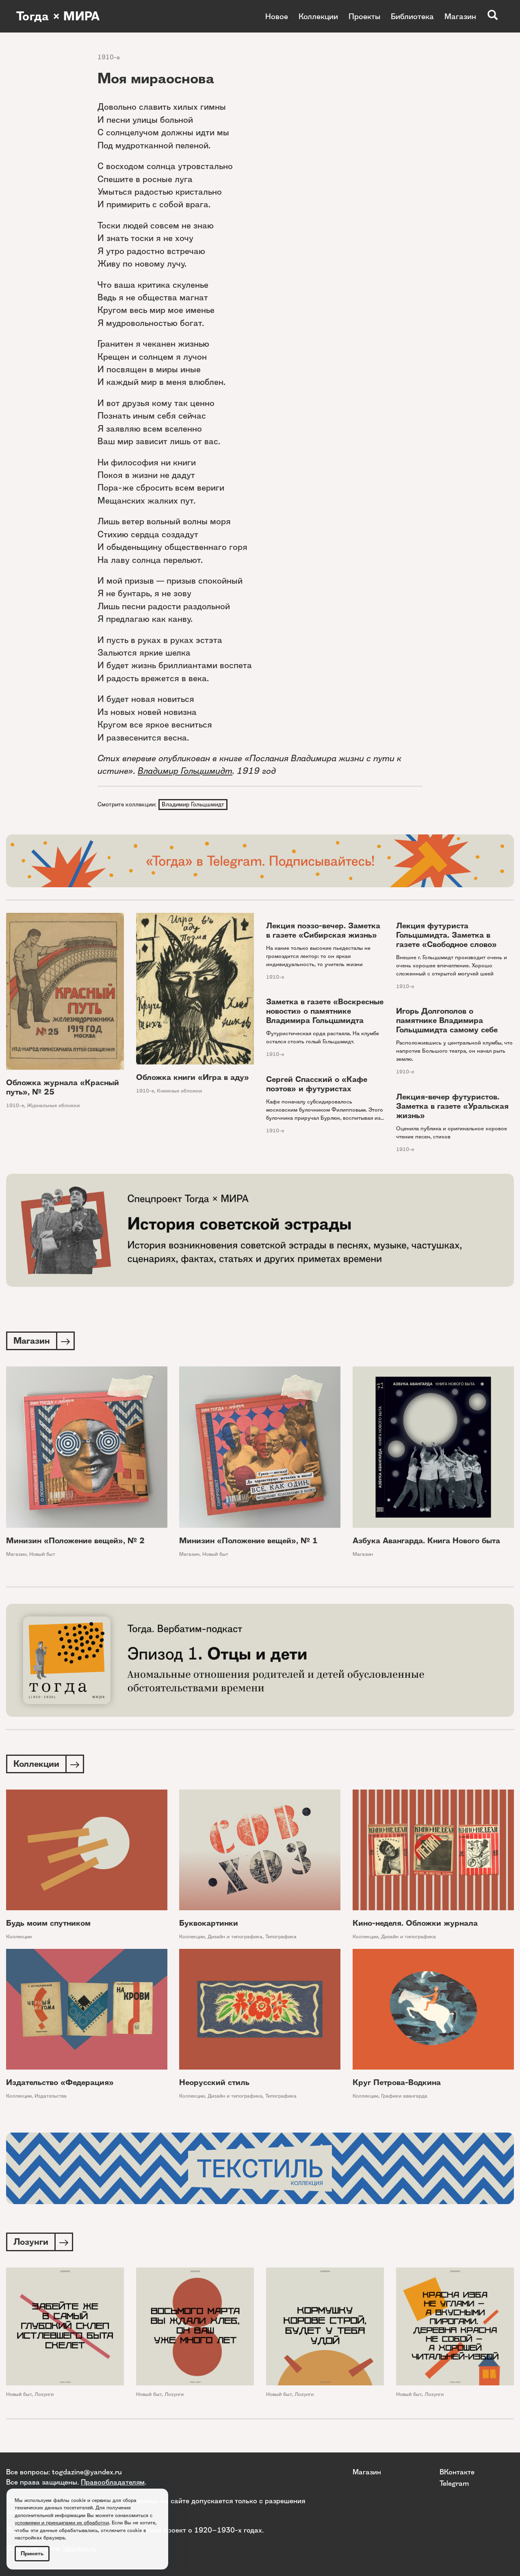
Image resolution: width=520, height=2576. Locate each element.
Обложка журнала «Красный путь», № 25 (63, 1087)
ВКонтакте (457, 2472)
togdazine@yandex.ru (87, 2472)
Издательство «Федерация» (60, 2082)
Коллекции (318, 16)
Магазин (460, 16)
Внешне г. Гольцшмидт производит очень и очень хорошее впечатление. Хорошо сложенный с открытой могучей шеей (452, 965)
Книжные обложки (179, 1091)
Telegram (454, 2483)
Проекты (364, 16)
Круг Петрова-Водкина (397, 2082)
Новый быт (42, 1554)
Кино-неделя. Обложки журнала (415, 1923)
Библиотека (412, 16)
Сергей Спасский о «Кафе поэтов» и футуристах (317, 1084)
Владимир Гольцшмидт (185, 771)
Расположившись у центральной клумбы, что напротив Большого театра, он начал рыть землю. (454, 1051)
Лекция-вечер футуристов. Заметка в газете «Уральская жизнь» (452, 1106)
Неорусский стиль (214, 2082)
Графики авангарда (404, 2096)
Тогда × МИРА (58, 16)
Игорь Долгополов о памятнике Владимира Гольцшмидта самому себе (447, 1020)
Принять (32, 2553)
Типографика (281, 1936)
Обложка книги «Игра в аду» (193, 1077)
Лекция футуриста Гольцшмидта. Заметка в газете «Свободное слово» (446, 935)
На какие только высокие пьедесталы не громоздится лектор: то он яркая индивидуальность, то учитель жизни (318, 956)
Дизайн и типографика (235, 1936)
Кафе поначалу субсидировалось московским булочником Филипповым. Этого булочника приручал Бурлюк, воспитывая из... (325, 1110)
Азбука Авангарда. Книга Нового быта (426, 1541)
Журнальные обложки (53, 1105)
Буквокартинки (209, 1923)
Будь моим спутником (48, 1923)
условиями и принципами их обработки (62, 2523)
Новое (277, 16)
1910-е (109, 57)
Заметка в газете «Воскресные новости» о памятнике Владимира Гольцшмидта (325, 1011)
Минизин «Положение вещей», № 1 (248, 1541)
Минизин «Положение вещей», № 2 (75, 1541)
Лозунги (44, 2394)
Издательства (51, 2096)
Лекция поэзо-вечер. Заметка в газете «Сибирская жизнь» (323, 930)
